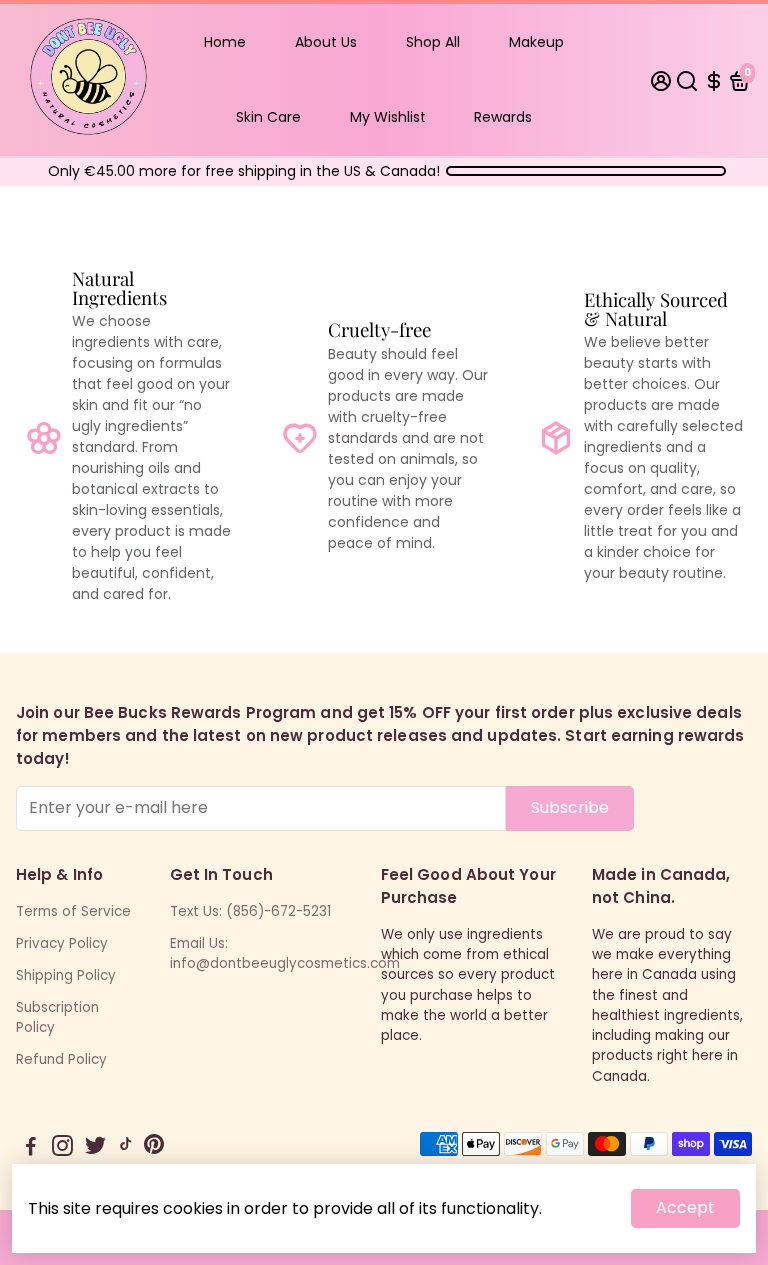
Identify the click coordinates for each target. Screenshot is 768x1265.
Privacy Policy (62, 943)
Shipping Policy (66, 975)
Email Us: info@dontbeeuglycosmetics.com (285, 953)
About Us (326, 42)
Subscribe (570, 807)
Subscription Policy (57, 1017)
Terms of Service (73, 911)
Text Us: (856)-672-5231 (250, 911)
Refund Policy (61, 1059)
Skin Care (268, 117)
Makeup (536, 42)
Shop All (433, 42)
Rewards (503, 117)
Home (225, 42)
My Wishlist (388, 117)
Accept (685, 1207)
